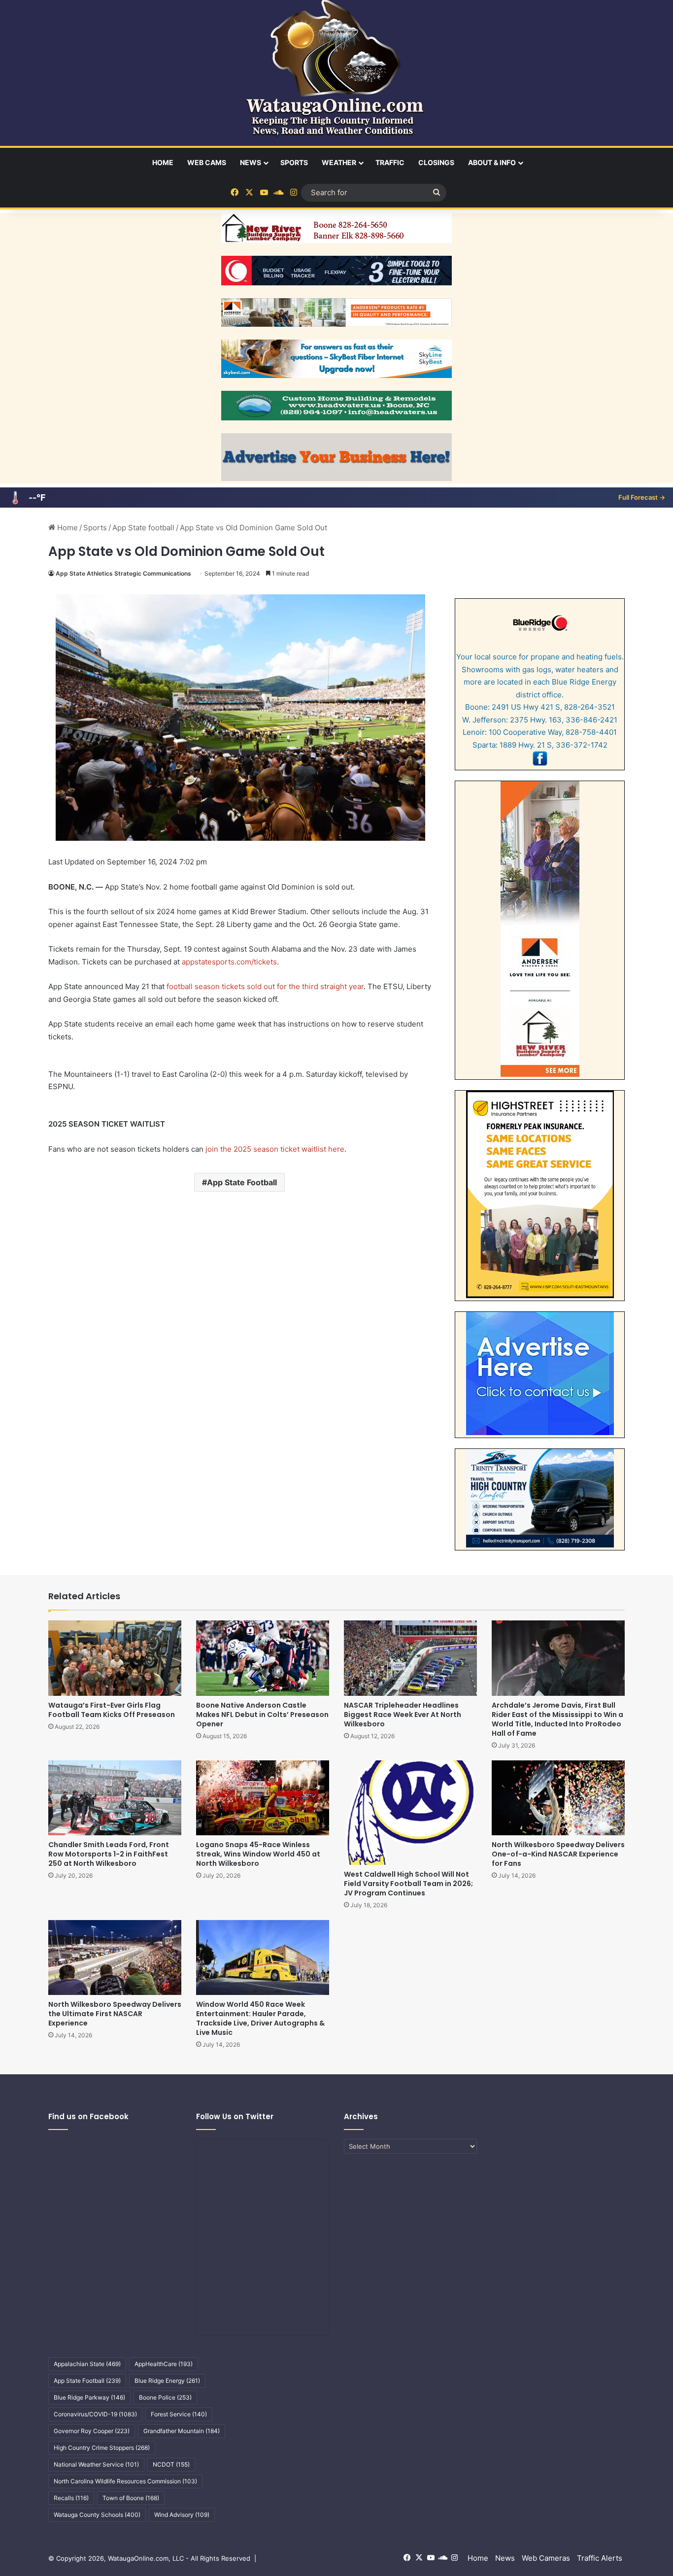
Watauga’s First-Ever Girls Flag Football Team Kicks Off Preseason (112, 1710)
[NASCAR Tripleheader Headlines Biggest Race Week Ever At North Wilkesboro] (410, 1658)
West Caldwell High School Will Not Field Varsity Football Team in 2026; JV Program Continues (408, 1884)
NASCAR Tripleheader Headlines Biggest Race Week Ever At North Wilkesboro (403, 1715)
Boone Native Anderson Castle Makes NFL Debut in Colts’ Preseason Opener (262, 1715)
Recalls (71, 2498)
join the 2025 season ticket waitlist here (275, 1149)
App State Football (242, 1182)
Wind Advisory (182, 2515)
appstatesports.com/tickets (229, 962)
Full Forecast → (642, 497)
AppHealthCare (164, 2364)
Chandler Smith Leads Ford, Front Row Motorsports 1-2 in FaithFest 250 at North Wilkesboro (109, 1854)
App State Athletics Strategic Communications (123, 573)
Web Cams (207, 162)
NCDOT (171, 2464)
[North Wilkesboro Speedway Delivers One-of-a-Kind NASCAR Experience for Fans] (558, 1798)
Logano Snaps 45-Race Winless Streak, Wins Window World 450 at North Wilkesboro (258, 1854)
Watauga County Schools (97, 2515)
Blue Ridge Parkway (89, 2397)
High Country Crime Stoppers (102, 2448)
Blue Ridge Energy (167, 2381)
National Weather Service (96, 2464)
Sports (294, 162)
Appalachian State (87, 2364)
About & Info (492, 162)
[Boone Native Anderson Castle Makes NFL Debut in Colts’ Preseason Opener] (263, 1658)
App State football (143, 528)
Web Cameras (546, 2558)
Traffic (390, 162)
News (251, 162)
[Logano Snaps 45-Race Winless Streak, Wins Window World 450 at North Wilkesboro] (263, 1798)
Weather (339, 162)
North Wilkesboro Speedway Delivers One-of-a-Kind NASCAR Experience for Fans (558, 1854)
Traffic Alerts (600, 2558)
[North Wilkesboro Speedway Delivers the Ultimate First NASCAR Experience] (115, 1958)
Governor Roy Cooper (92, 2431)
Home (163, 162)
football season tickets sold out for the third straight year (265, 986)
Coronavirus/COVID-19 (95, 2414)
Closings (436, 162)
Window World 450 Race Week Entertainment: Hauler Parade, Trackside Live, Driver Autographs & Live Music (260, 2018)
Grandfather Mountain (182, 2431)
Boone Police (165, 2397)
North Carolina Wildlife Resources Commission (125, 2481)
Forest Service (179, 2414)
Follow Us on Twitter (235, 2116)
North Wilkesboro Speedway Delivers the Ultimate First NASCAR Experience (115, 2014)
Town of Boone (131, 2498)
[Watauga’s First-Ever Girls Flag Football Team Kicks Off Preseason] (115, 1658)
